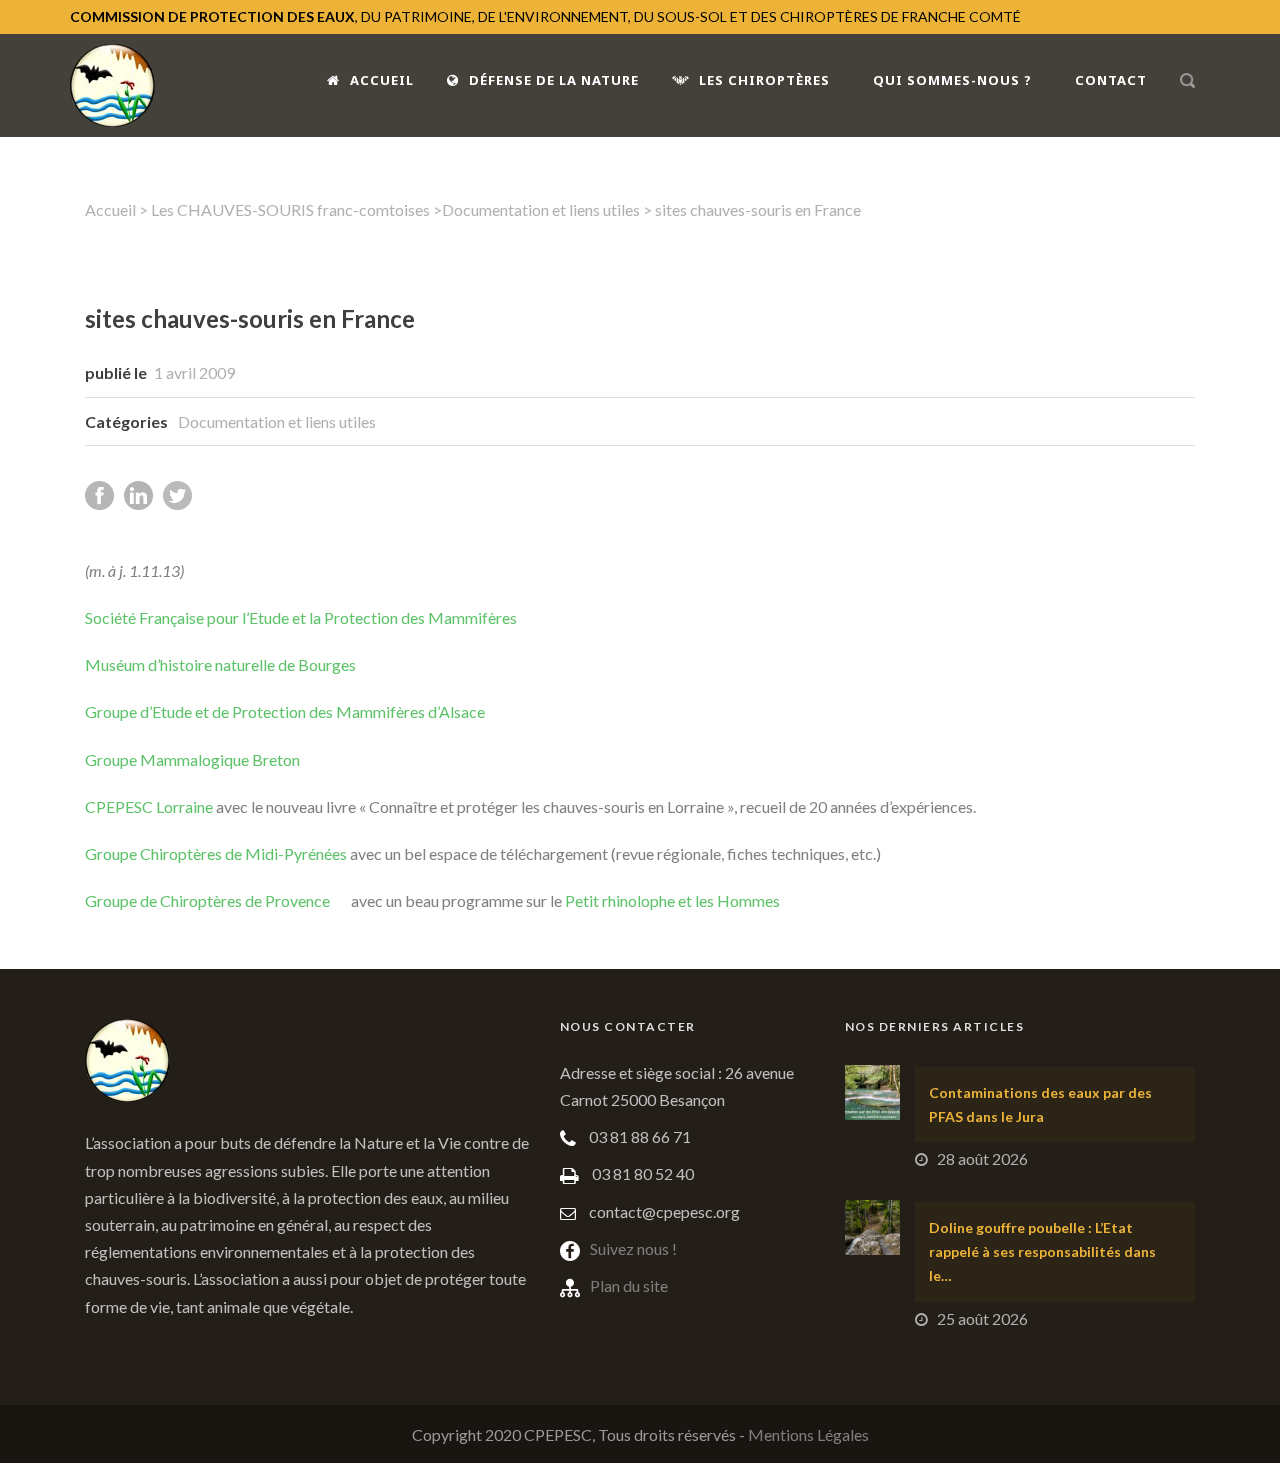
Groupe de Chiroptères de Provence (207, 900)
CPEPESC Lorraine (149, 806)
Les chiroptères (764, 80)
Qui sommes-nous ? (952, 80)
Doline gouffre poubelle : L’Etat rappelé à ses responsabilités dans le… (1042, 1251)
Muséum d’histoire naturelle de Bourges (220, 664)
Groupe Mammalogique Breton (192, 759)
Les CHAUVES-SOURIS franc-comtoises (290, 209)
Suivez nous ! (633, 1248)
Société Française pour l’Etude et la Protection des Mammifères (301, 617)
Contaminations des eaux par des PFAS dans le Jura (1040, 1104)
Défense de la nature (554, 80)
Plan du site (629, 1285)
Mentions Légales (808, 1434)
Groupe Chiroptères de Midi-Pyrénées (216, 853)
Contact (1111, 80)
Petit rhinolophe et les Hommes (672, 900)
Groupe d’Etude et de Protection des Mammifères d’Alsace (285, 711)
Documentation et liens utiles (541, 209)
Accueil (382, 80)
